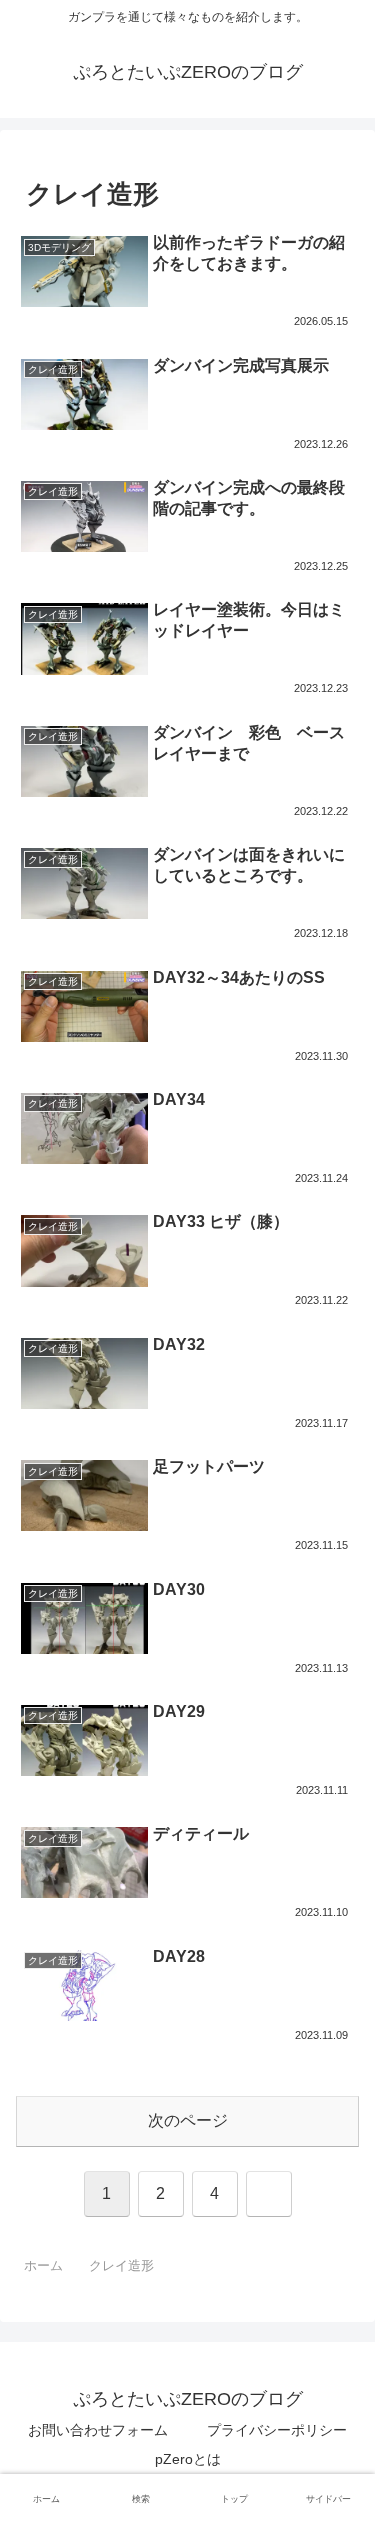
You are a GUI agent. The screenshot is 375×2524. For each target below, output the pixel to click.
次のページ (188, 2120)
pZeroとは (188, 2459)
